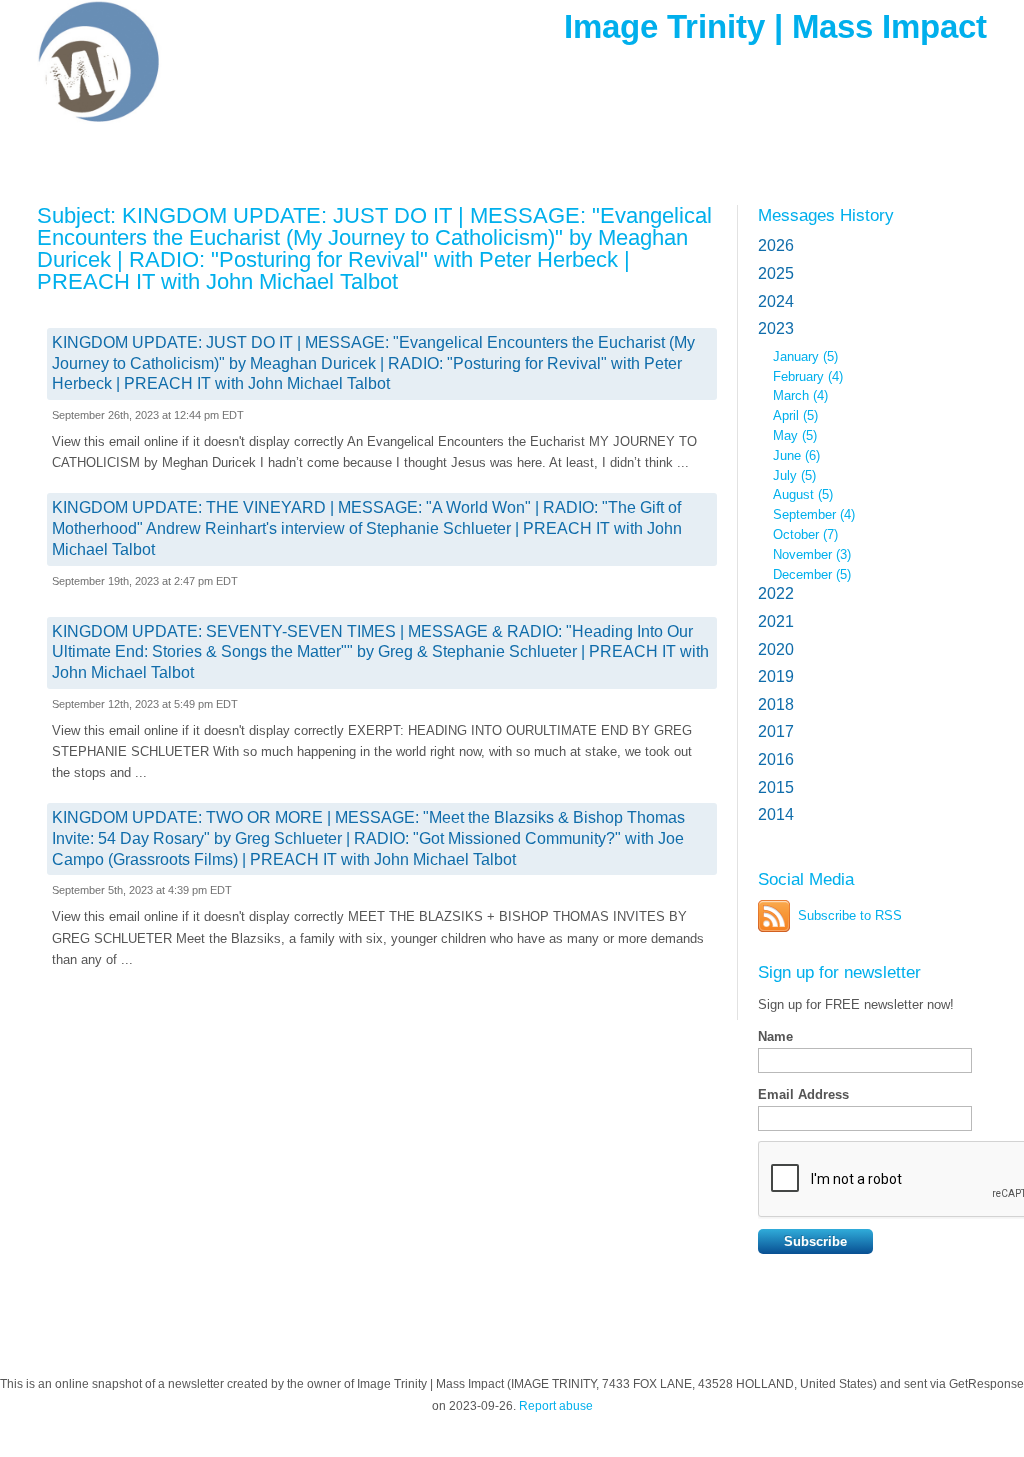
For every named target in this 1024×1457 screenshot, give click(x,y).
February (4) (808, 376)
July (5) (794, 475)
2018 (776, 704)
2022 (776, 593)
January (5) (805, 356)
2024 (776, 301)
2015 (776, 787)
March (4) (800, 395)
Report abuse (556, 1406)
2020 (776, 649)
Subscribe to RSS (850, 915)
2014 (776, 814)
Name (775, 1036)
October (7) (805, 534)
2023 (776, 328)
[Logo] (181, 62)
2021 (776, 621)
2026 (776, 245)
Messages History (826, 215)
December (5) (812, 574)
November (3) (812, 554)
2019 (776, 676)
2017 (776, 731)
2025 (776, 273)
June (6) (796, 455)
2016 (776, 759)
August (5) (803, 494)
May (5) (795, 435)
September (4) (814, 514)
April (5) (795, 415)
